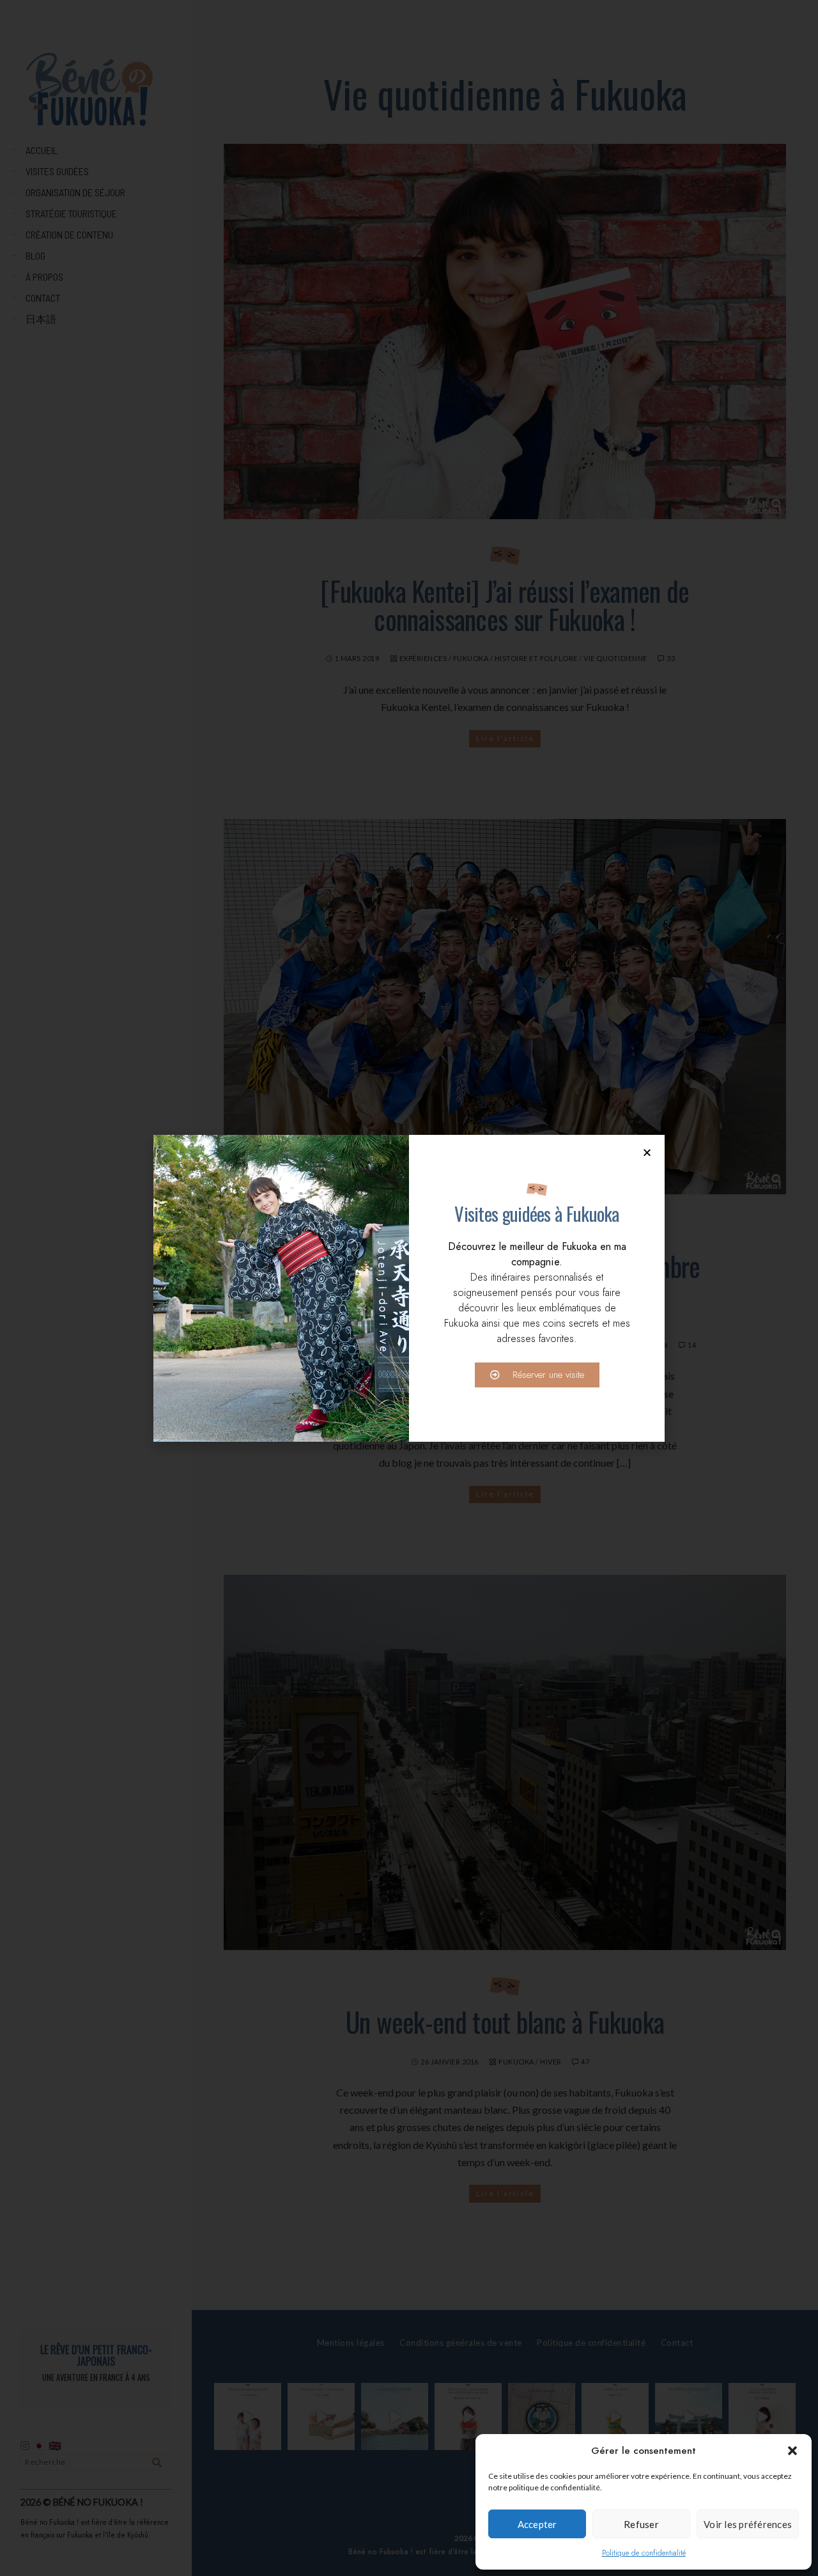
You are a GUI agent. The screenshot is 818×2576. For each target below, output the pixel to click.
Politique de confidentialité (644, 2553)
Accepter (537, 2524)
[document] (409, 1288)
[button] (792, 2451)
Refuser (641, 2524)
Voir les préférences (748, 2524)
